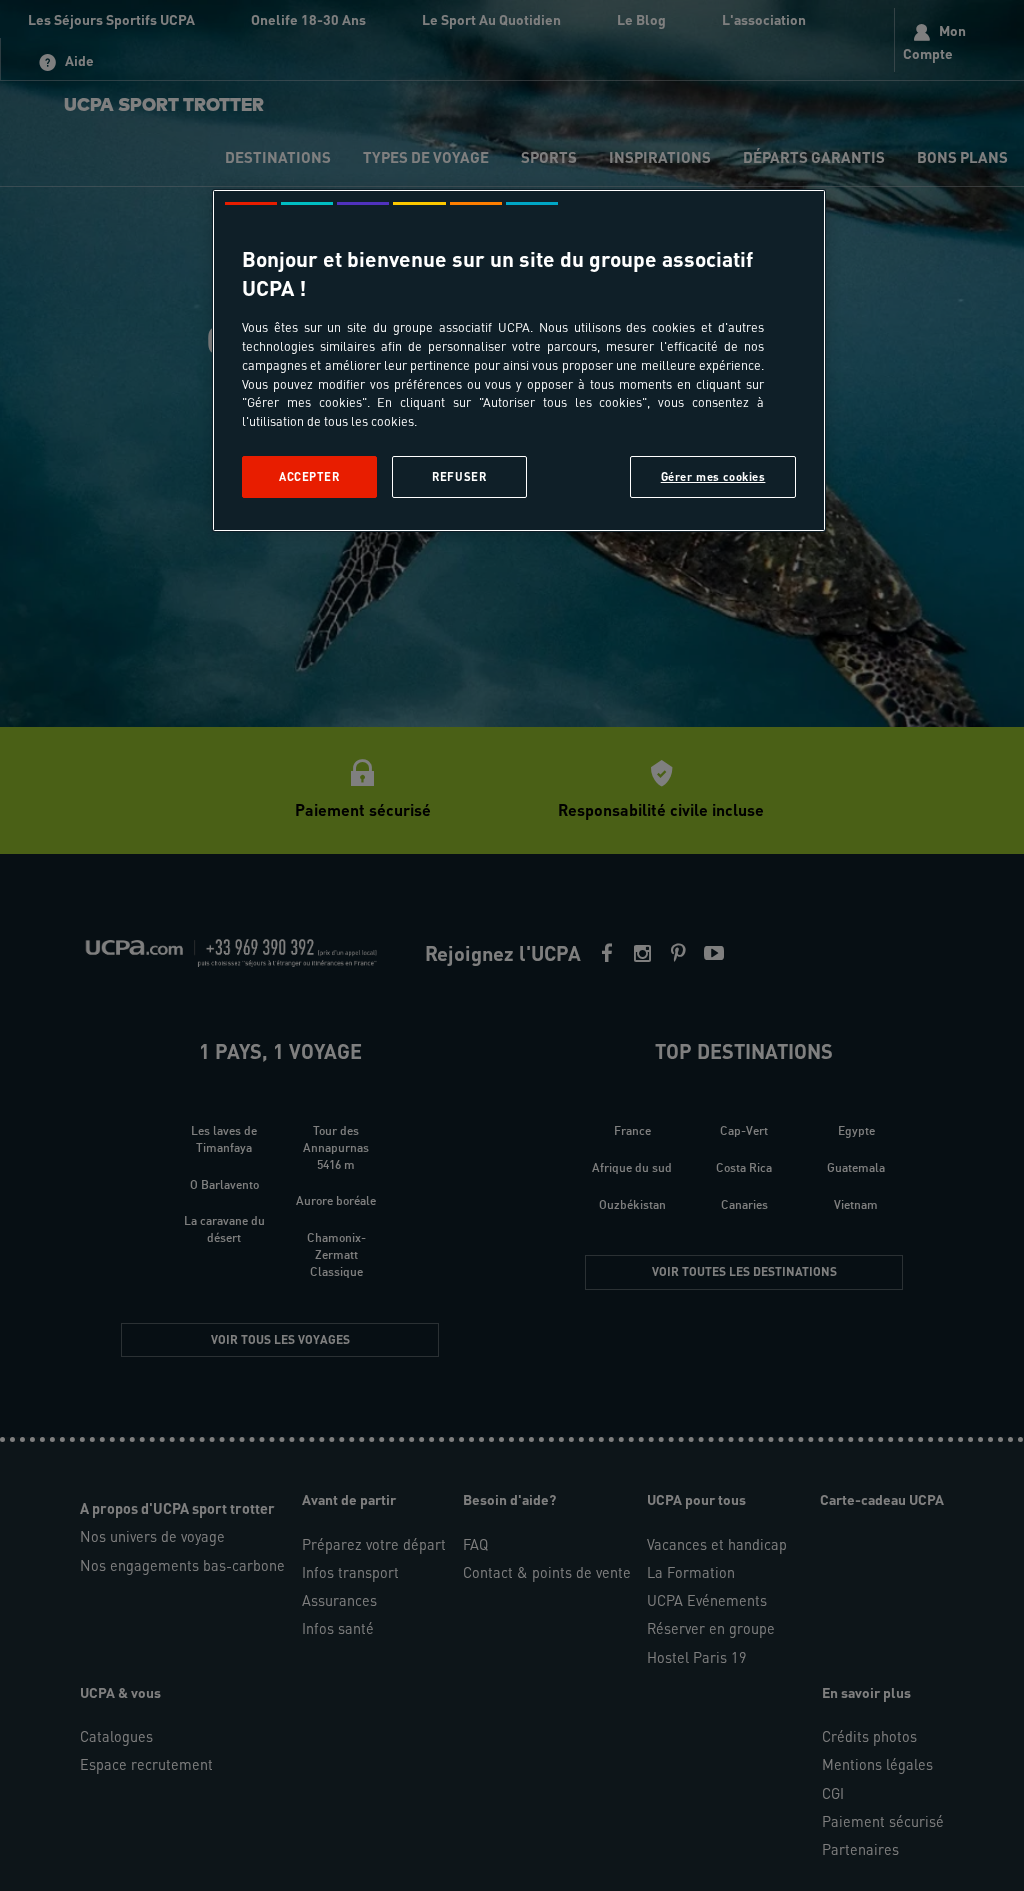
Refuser (459, 476)
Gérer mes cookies (713, 476)
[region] (519, 360)
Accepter (309, 476)
